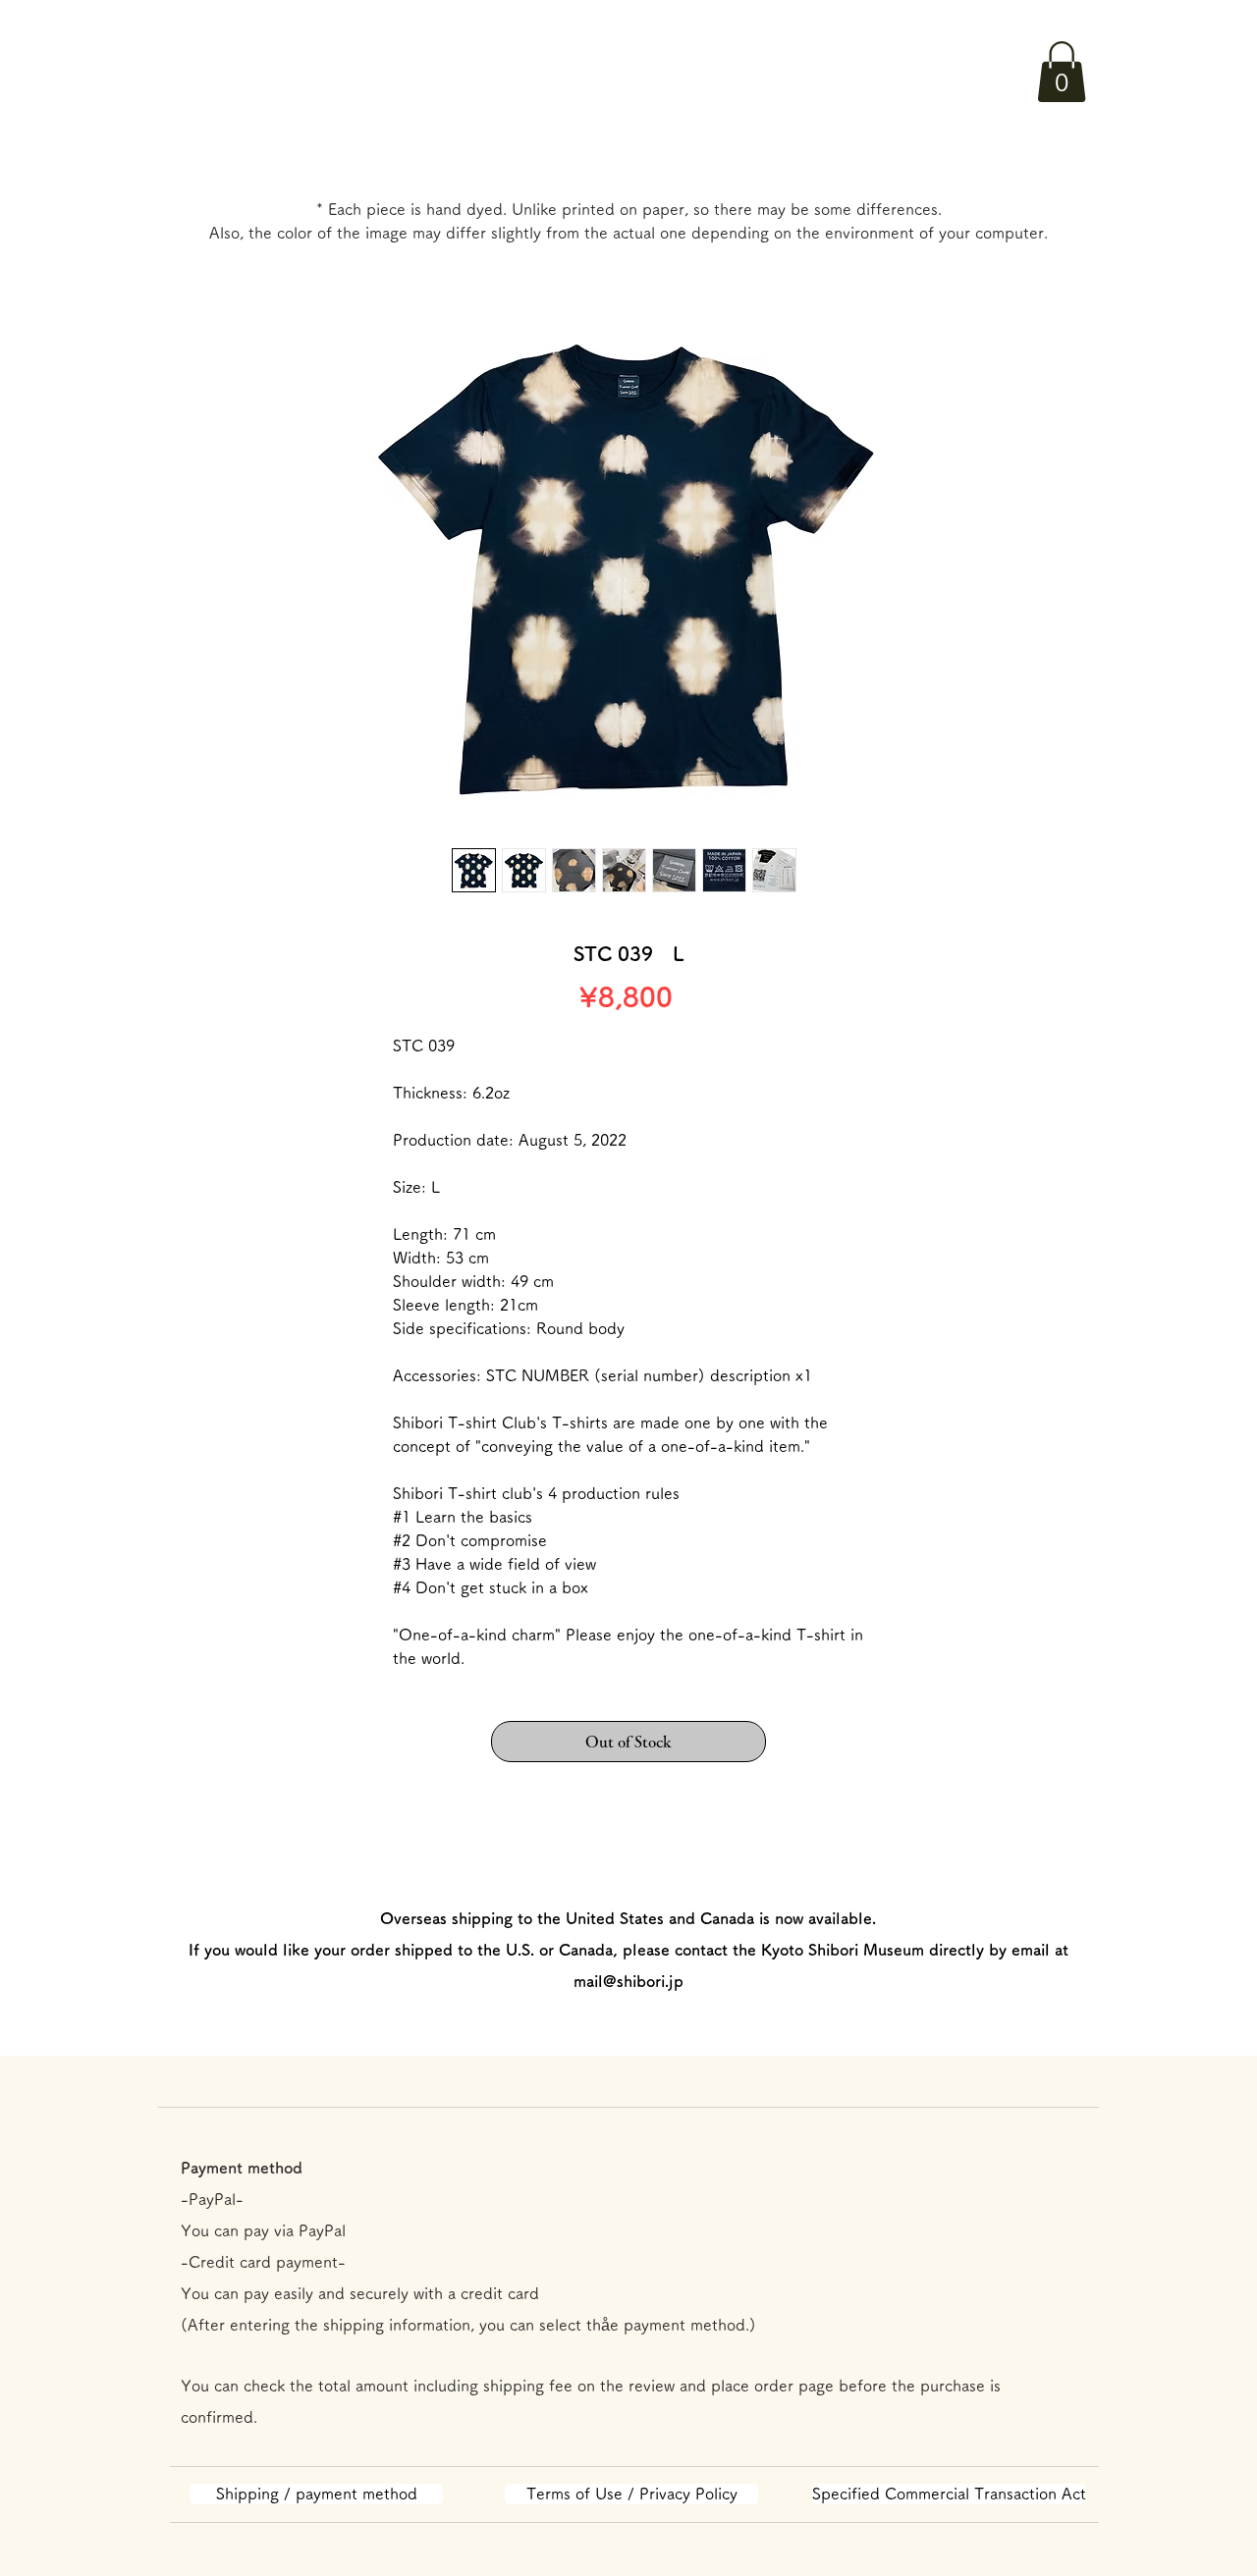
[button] (1062, 72)
